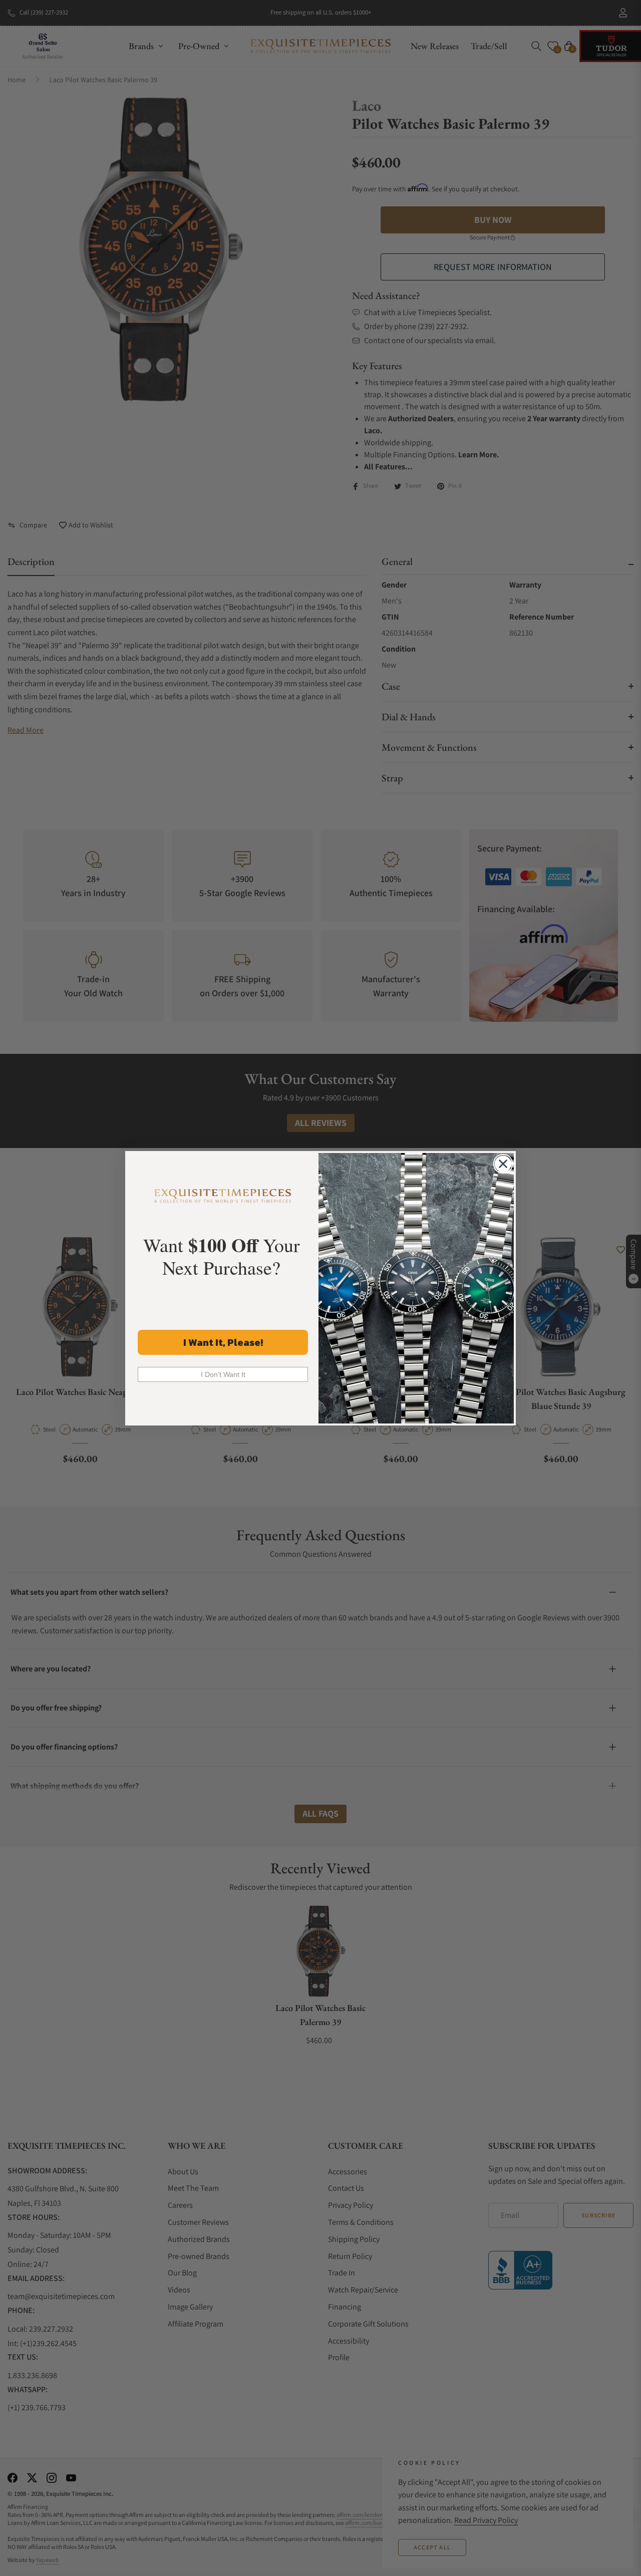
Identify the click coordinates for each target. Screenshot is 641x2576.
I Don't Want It (223, 1374)
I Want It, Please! (223, 1342)
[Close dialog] (503, 1164)
